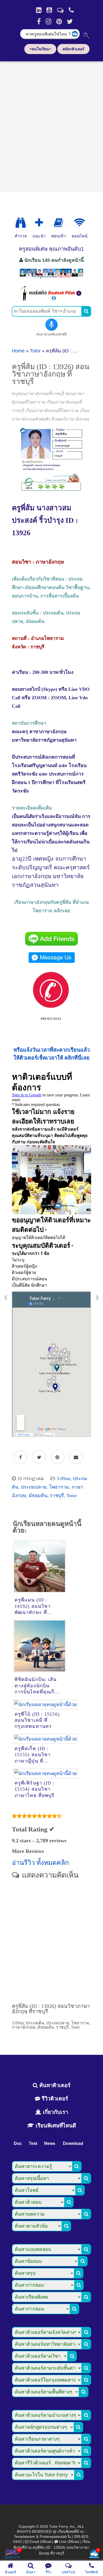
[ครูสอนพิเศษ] (51, 278)
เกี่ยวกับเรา (55, 2112)
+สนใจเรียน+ (40, 49)
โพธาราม (59, 1487)
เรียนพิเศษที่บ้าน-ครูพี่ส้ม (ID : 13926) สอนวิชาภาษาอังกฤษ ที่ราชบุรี (52, 2547)
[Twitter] (70, 21)
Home (18, 351)
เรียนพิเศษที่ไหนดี (55, 2126)
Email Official (40, 2542)
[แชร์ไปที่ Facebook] (20, 1457)
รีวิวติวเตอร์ (54, 2099)
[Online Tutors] (79, 223)
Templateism (25, 2537)
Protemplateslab (53, 2537)
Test (33, 2143)
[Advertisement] (51, 125)
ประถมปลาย (34, 1487)
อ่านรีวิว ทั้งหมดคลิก (40, 1863)
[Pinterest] (59, 21)
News (50, 2143)
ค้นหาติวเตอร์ (54, 2085)
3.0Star (64, 1479)
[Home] (39, 10)
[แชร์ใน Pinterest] (57, 1457)
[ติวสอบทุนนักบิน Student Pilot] (51, 299)
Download (73, 2143)
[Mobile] (71, 10)
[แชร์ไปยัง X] (39, 1457)
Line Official (69, 2542)
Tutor (35, 351)
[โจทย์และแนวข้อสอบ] (94, 2554)
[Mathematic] (39, 223)
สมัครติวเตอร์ (73, 49)
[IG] (48, 21)
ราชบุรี (57, 1495)
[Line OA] (60, 10)
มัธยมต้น (38, 1495)
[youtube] (49, 10)
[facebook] (39, 21)
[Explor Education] (21, 223)
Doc (18, 2143)
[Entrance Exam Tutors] (58, 223)
